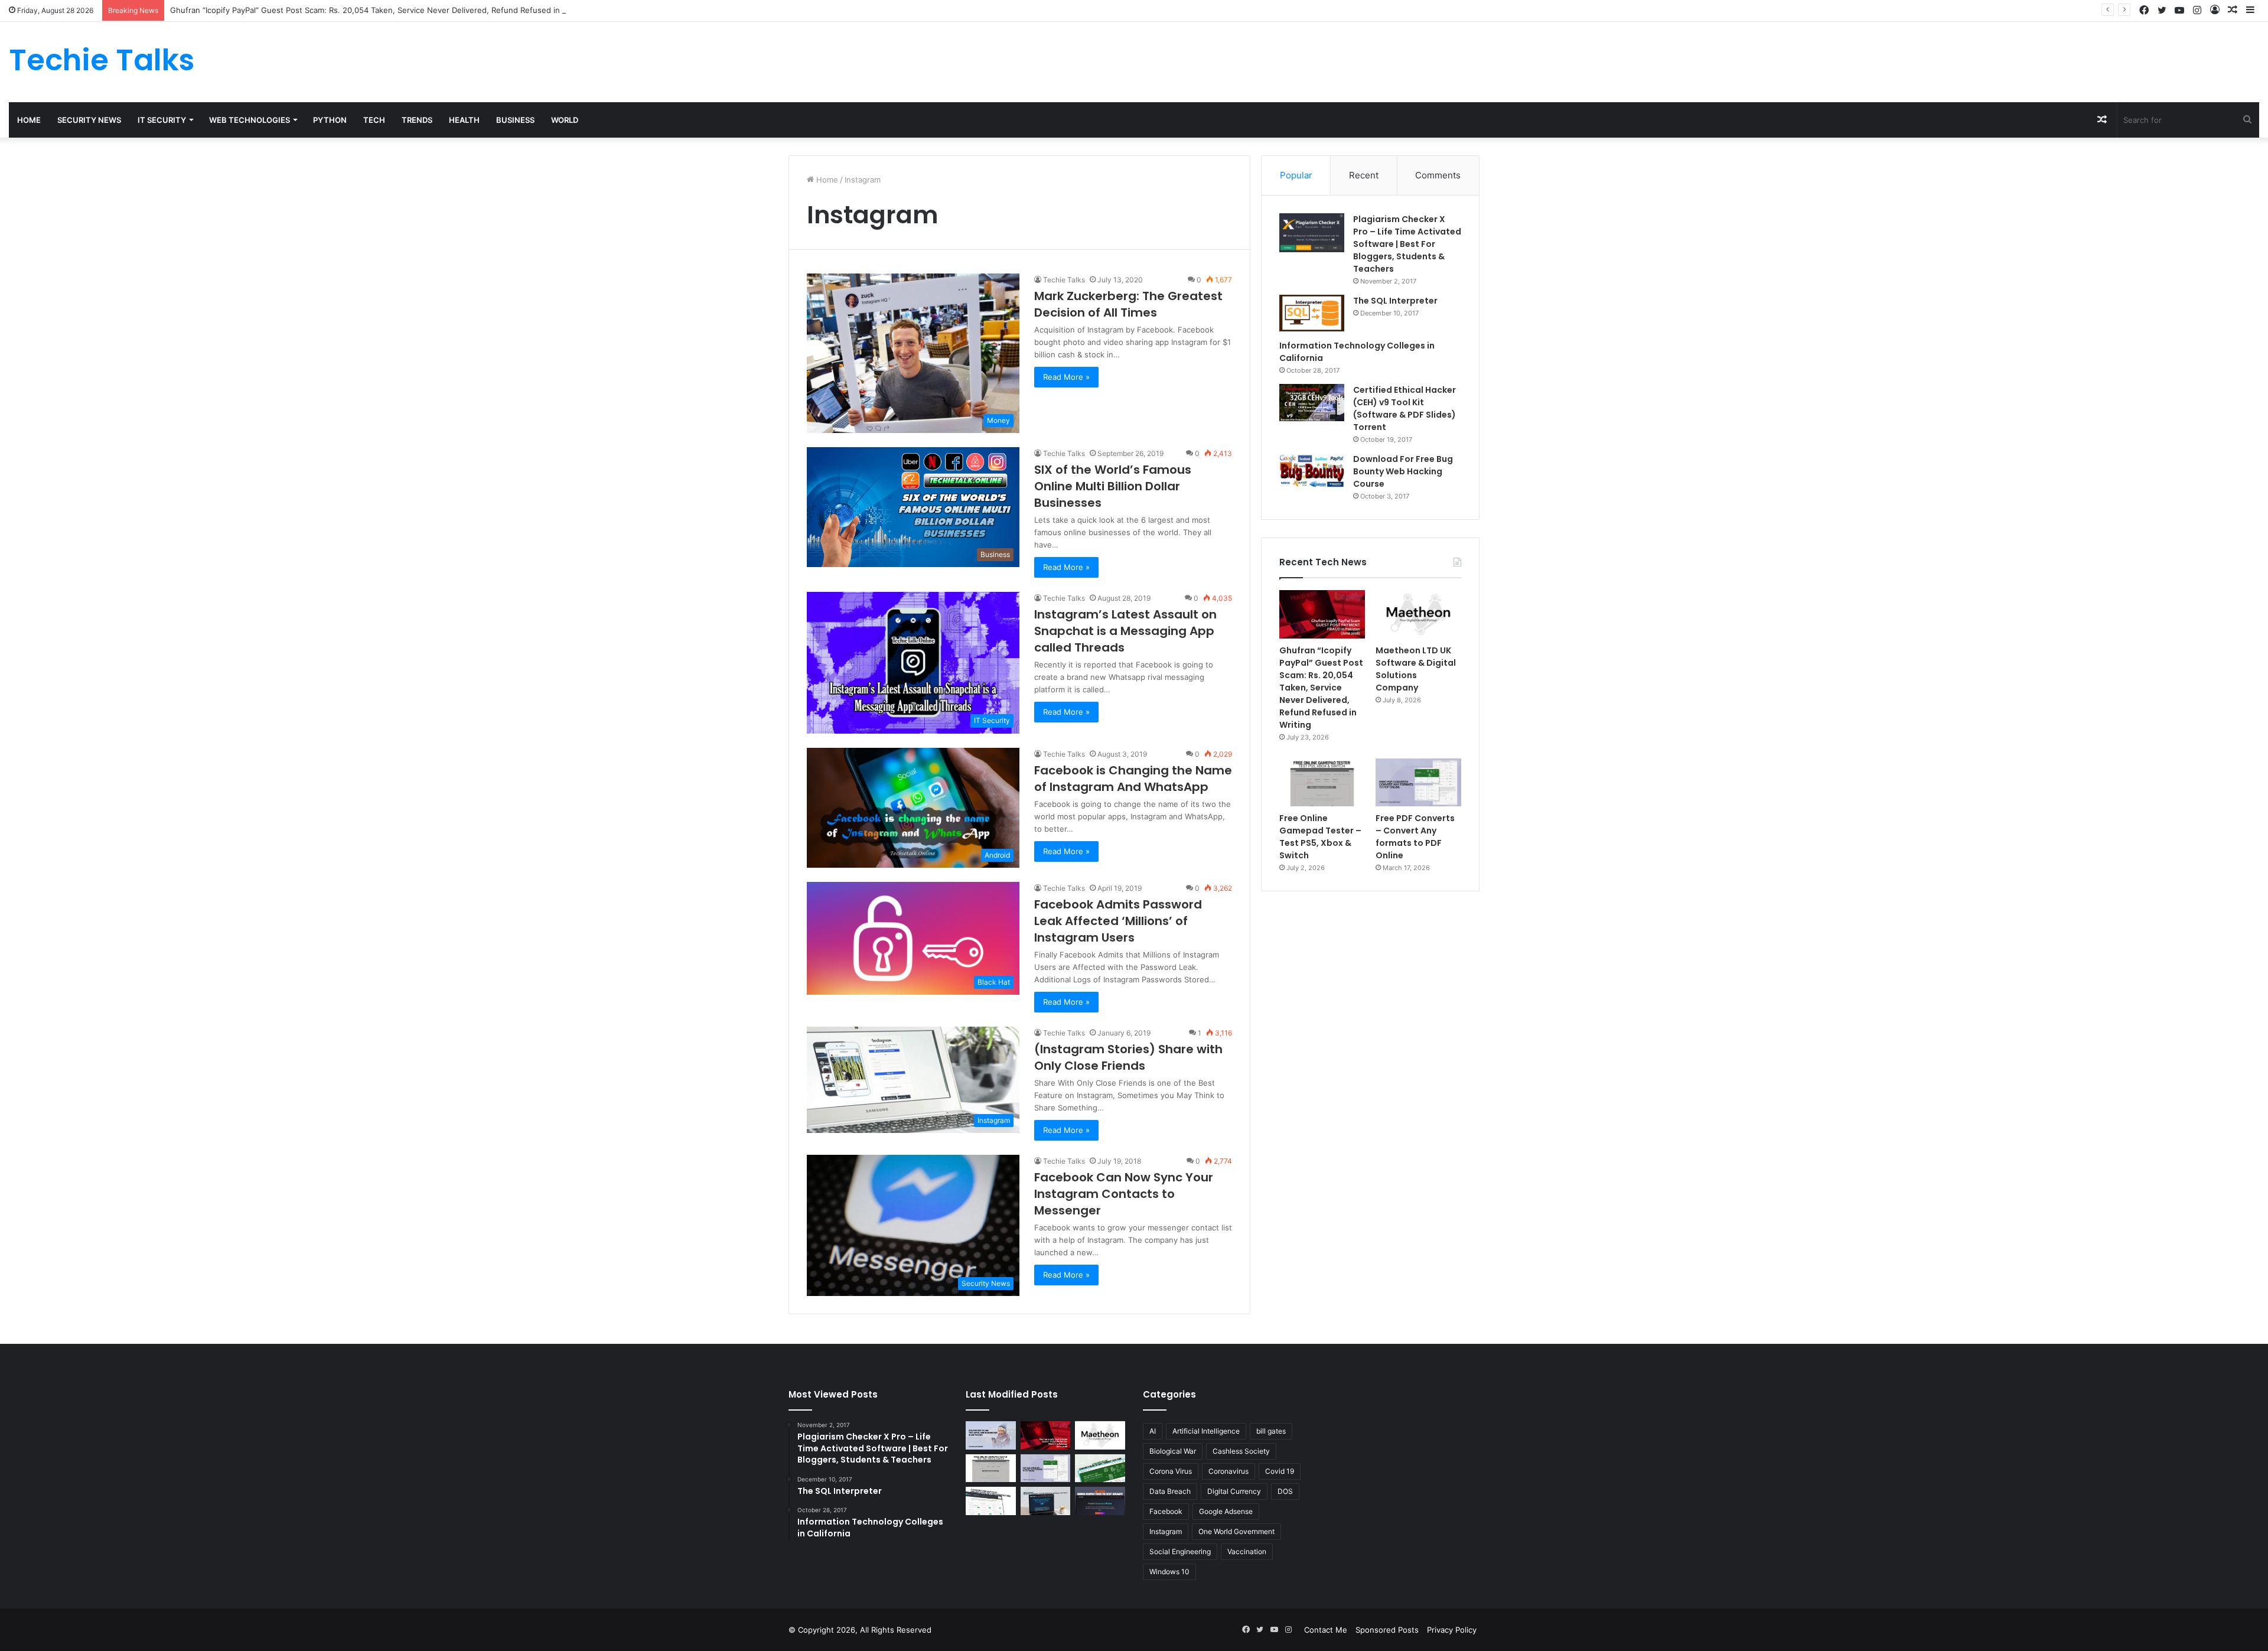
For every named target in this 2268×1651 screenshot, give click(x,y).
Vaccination (1247, 1551)
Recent (1364, 175)
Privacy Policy (1452, 1630)
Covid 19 (1280, 1471)
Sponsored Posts (1387, 1630)
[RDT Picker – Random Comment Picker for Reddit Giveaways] (1100, 1501)
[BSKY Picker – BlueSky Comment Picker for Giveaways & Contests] (1046, 1501)
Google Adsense (1226, 1511)
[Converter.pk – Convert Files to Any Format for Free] (1100, 1468)
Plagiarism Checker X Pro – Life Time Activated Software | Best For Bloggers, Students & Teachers (1407, 244)
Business (515, 120)
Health (464, 120)
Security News (89, 120)
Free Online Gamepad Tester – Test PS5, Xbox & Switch (1320, 837)
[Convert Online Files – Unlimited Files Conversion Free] (991, 1501)
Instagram (1166, 1531)
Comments (1438, 175)
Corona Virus (1171, 1471)
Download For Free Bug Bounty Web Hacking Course (1403, 471)
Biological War (1173, 1451)
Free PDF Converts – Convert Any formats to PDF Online (1415, 837)
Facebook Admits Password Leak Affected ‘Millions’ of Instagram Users (1118, 921)
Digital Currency (1234, 1491)
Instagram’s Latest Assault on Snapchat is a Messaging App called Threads (1125, 631)
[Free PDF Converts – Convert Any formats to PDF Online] (1418, 783)
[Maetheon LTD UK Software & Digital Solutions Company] (1418, 614)
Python (330, 120)
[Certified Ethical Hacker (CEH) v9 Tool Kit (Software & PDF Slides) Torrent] (1312, 403)
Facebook (1166, 1511)
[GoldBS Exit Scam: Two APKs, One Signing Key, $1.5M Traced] (991, 1435)
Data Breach (1170, 1491)
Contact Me (1326, 1630)
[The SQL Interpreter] (1312, 313)
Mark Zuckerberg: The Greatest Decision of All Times (1128, 304)
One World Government (1236, 1531)
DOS (1285, 1491)
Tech (374, 120)
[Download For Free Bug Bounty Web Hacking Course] (1312, 473)
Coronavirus (1228, 1471)
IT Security (162, 120)
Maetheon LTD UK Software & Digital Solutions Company (1416, 669)
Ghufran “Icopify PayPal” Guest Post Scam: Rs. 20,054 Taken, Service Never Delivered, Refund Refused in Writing (379, 10)
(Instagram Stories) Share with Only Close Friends (1128, 1057)
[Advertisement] (1512, 60)
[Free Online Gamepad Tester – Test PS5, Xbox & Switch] (1322, 783)
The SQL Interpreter (1395, 301)
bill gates (1271, 1431)
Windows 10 (1169, 1572)
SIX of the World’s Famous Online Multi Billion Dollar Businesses (1113, 486)
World (565, 120)
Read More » (1066, 377)
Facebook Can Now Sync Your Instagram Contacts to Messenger (1124, 1194)
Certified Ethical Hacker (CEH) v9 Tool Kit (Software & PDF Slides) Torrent (1405, 408)
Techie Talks (1064, 280)
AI (1153, 1431)
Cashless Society (1241, 1451)
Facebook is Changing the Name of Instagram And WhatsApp (1133, 779)
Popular (1296, 175)
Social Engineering (1180, 1551)
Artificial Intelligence (1206, 1431)
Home (29, 120)
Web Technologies (250, 120)
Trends (417, 120)
